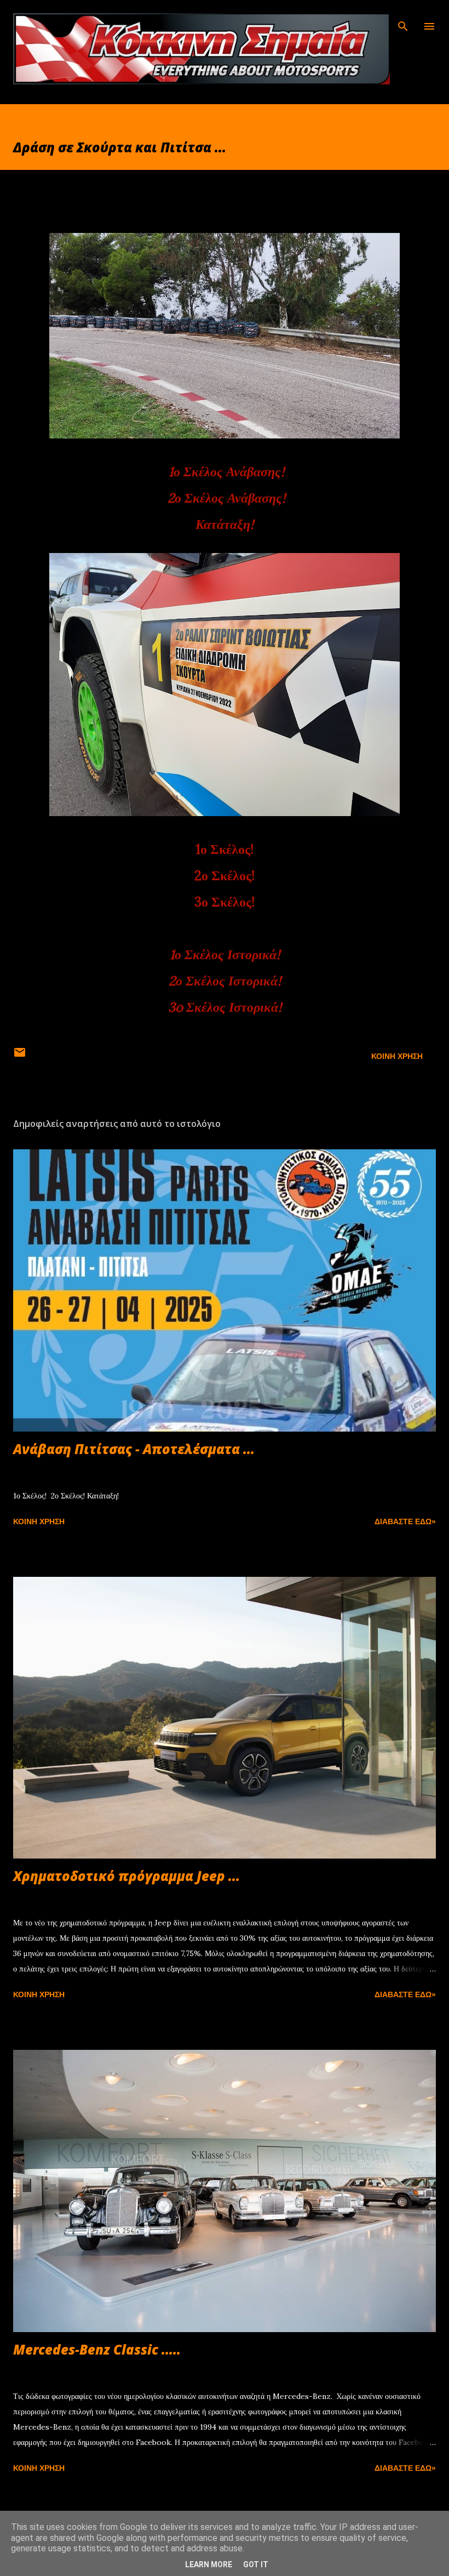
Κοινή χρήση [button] (397, 1056)
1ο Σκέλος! (225, 849)
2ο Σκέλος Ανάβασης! (226, 498)
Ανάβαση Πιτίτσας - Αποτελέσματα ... (134, 1449)
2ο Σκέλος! (225, 876)
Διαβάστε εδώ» (405, 1521)
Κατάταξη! (225, 524)
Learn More (209, 2564)
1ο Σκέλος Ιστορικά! (225, 954)
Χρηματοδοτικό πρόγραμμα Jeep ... (126, 1876)
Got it (256, 2564)
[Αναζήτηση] (403, 20)
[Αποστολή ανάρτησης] (20, 1056)
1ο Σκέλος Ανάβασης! (226, 472)
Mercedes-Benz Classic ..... (97, 2349)
